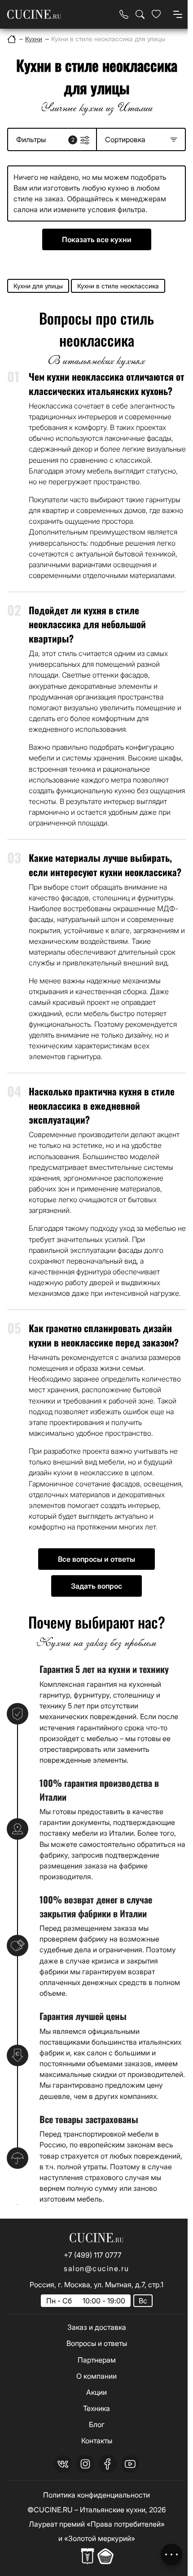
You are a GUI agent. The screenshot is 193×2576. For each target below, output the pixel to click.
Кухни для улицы (38, 286)
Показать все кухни (97, 239)
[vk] (63, 2464)
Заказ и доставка (97, 2327)
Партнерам (97, 2360)
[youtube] (130, 2464)
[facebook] (108, 2464)
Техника (96, 2408)
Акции (96, 2392)
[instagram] (85, 2464)
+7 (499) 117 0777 (93, 2255)
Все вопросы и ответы (96, 1559)
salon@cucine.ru (96, 2268)
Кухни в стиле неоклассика (118, 286)
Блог (97, 2424)
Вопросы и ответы (97, 2343)
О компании (96, 2376)
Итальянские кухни (113, 2510)
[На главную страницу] (34, 15)
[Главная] (12, 39)
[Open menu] (178, 14)
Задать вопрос (96, 1586)
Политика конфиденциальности (96, 2495)
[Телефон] (124, 14)
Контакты (97, 2441)
